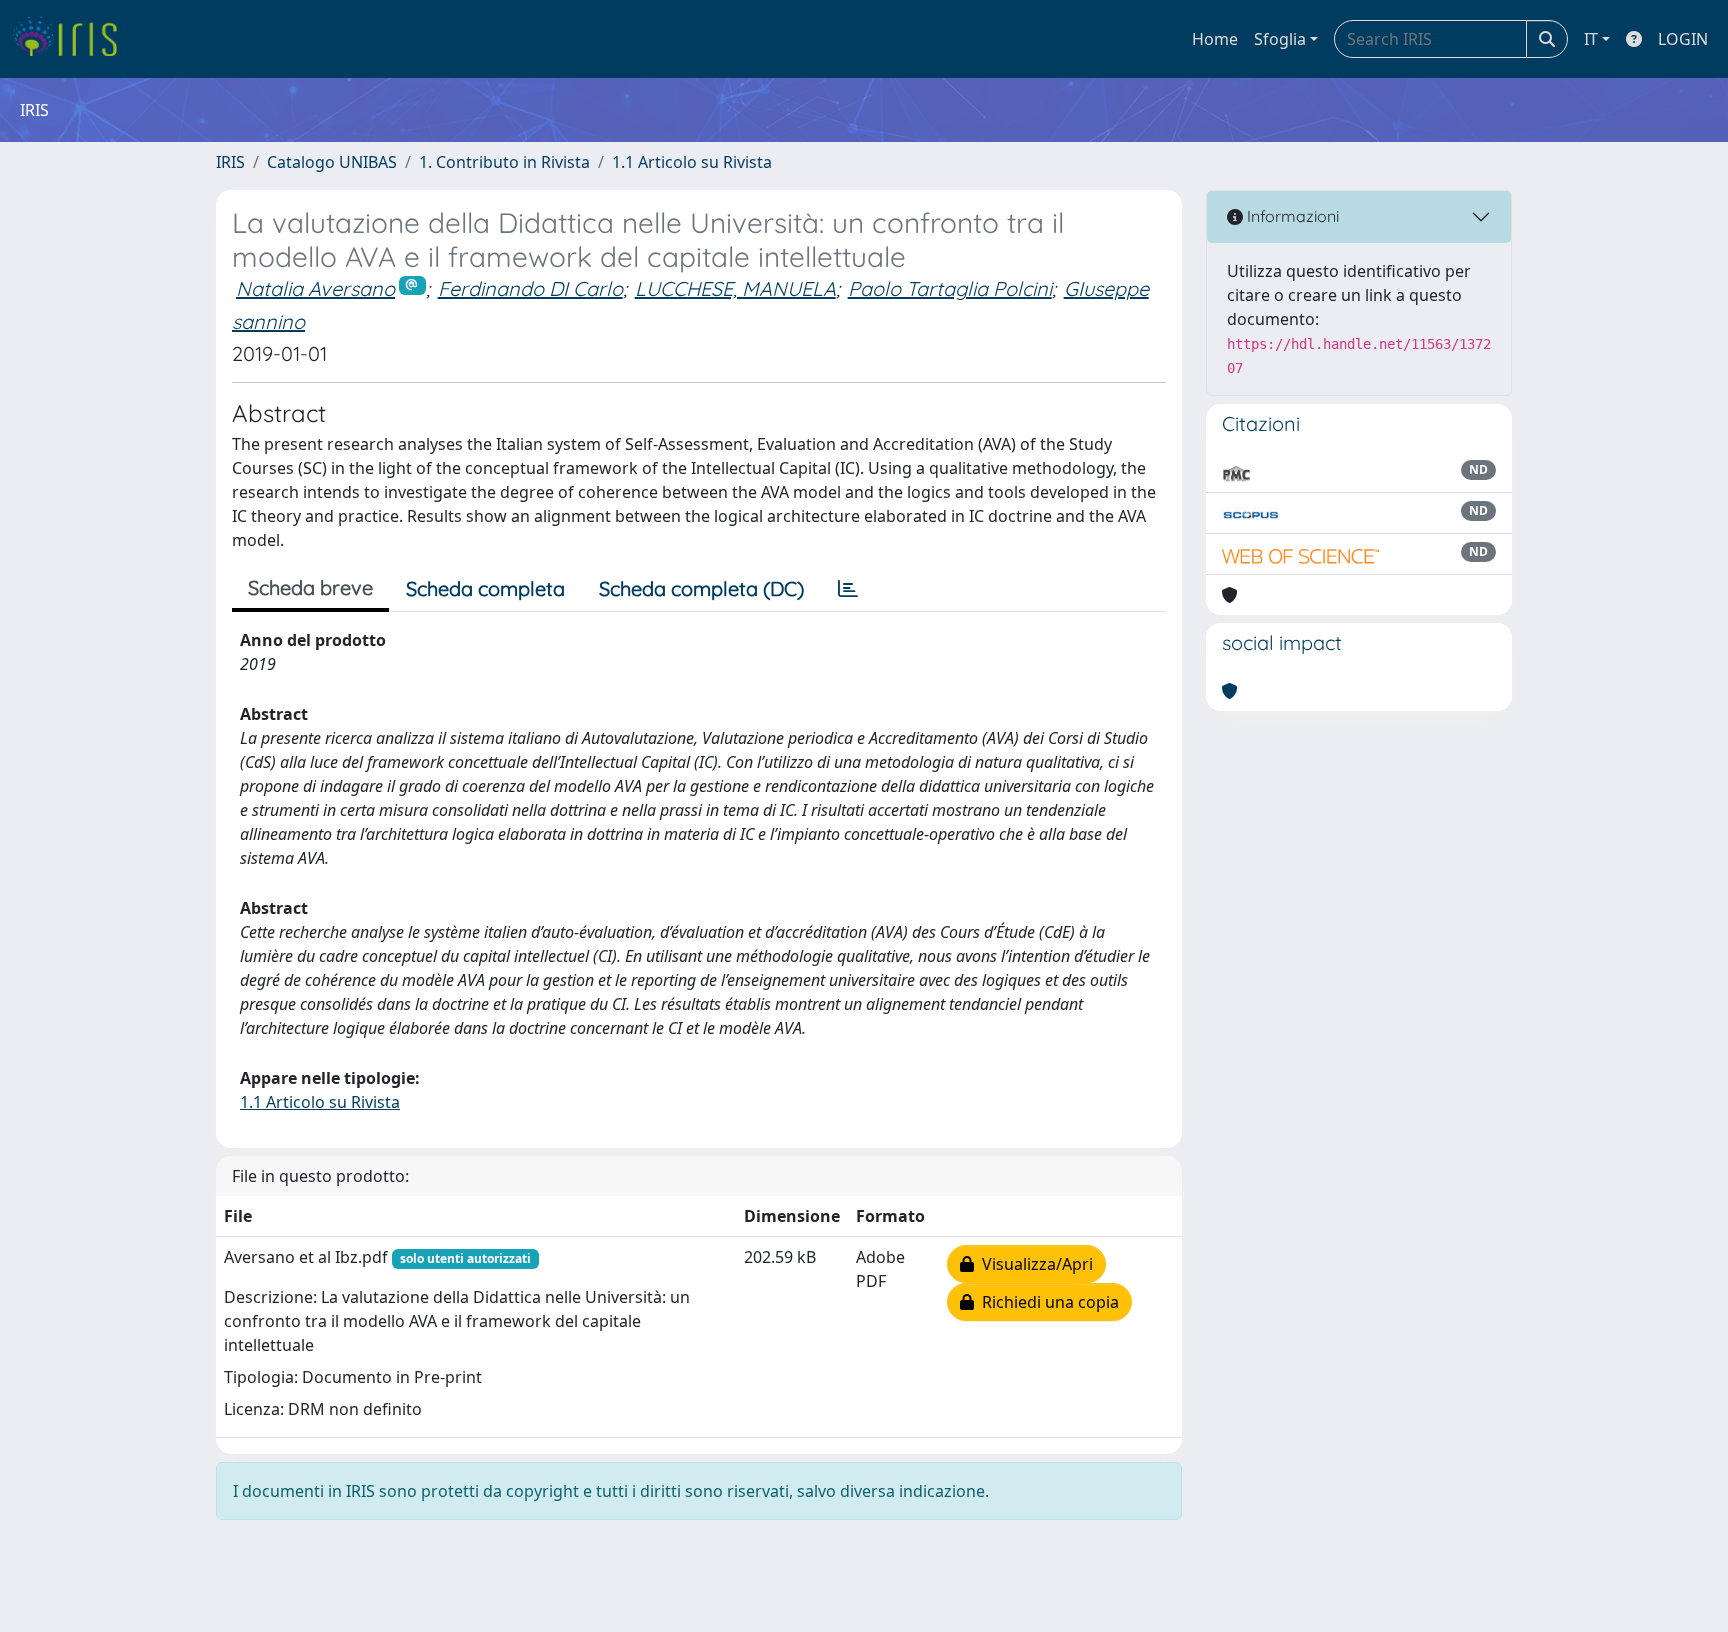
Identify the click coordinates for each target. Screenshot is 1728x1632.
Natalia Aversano (315, 288)
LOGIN (1683, 39)
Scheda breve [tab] (310, 587)
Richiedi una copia (1046, 1302)
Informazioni (1291, 216)
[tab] (848, 589)
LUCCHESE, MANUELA (735, 288)
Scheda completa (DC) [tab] (701, 588)
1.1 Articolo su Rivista (692, 162)
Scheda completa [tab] (485, 588)
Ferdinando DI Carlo (530, 288)
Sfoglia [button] (1280, 39)
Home (1215, 39)
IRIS (230, 162)
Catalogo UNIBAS (332, 162)
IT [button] (1591, 39)
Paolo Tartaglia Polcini (950, 288)
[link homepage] (72, 39)
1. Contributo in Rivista (504, 162)
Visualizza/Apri (1033, 1264)
